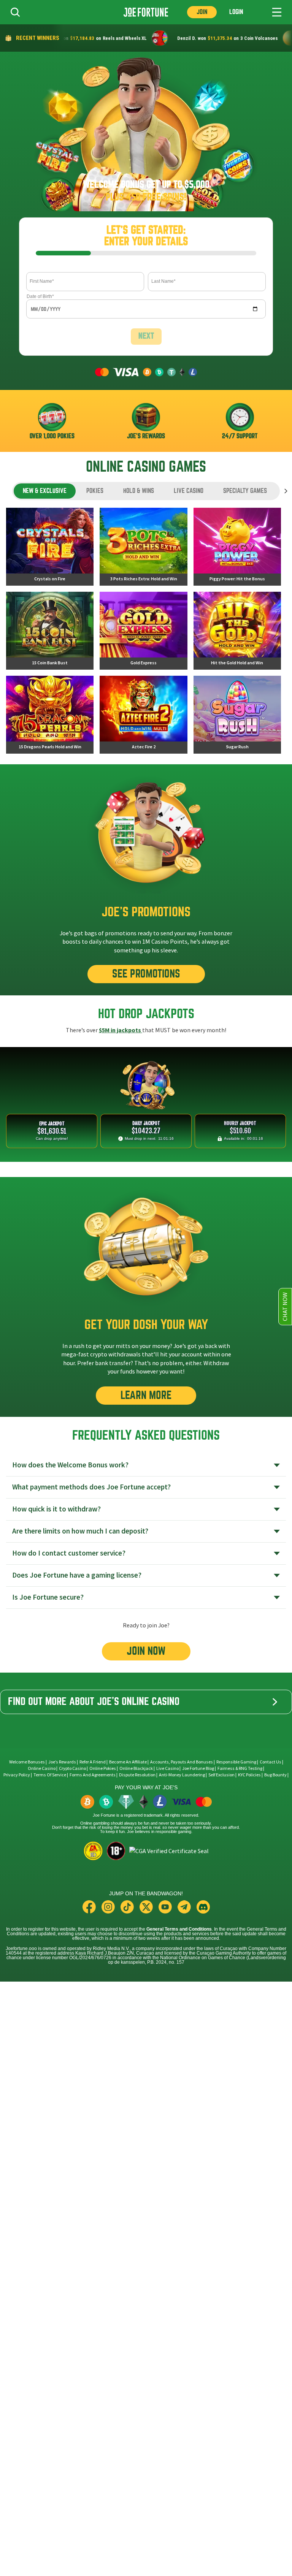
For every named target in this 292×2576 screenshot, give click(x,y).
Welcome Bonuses (27, 1762)
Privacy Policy (17, 1775)
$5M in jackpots (121, 1030)
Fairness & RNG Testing (240, 1768)
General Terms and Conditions (179, 1929)
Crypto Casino (72, 1768)
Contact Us (271, 1762)
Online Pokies (103, 1768)
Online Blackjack (136, 1768)
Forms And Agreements (93, 1775)
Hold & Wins (139, 491)
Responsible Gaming (236, 1762)
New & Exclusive (45, 491)
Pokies (95, 491)
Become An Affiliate (128, 1762)
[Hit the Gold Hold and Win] (237, 631)
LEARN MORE (146, 1395)
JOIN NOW (146, 1651)
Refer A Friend (93, 1762)
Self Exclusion (221, 1775)
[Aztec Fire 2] (143, 715)
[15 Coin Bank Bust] (50, 631)
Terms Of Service (50, 1775)
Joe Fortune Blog (198, 1768)
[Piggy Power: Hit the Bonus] (237, 547)
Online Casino (42, 1768)
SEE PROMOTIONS (146, 974)
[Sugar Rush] (237, 715)
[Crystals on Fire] (50, 547)
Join (202, 12)
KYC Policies (249, 1775)
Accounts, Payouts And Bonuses (182, 1762)
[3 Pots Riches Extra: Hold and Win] (143, 547)
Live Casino (189, 491)
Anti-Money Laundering (182, 1775)
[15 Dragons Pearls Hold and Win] (50, 715)
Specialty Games (245, 491)
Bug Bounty (275, 1775)
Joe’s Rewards (62, 1762)
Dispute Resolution (137, 1775)
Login (236, 12)
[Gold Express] (143, 631)
